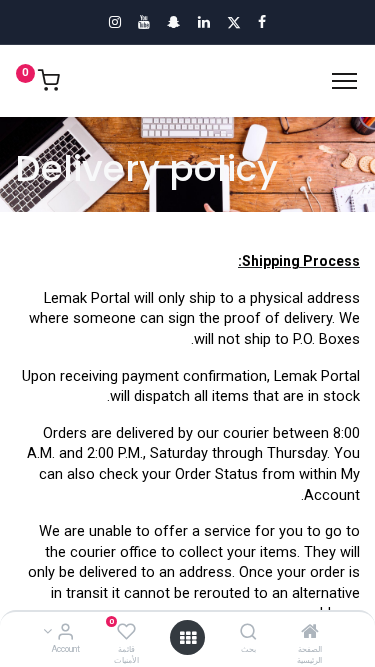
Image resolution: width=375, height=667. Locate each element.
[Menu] (344, 81)
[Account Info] (65, 633)
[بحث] (248, 633)
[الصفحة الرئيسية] (310, 633)
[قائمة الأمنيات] (126, 633)
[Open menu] (188, 638)
